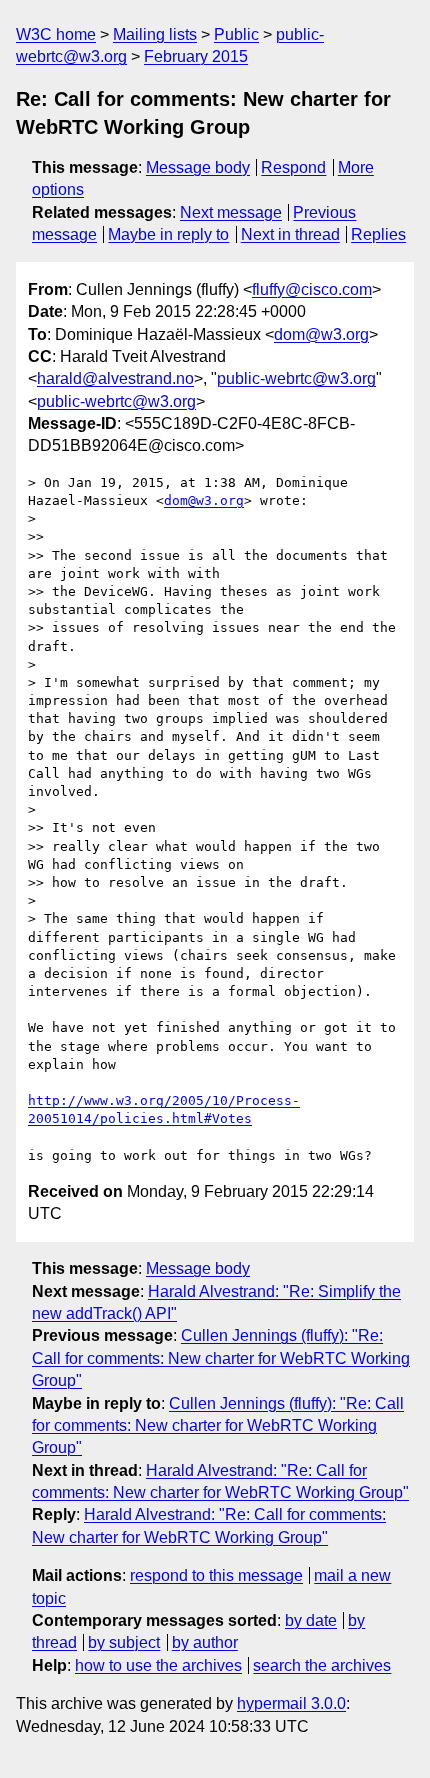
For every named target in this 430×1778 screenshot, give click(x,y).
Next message (231, 212)
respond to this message (216, 1575)
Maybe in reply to (168, 234)
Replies (378, 234)
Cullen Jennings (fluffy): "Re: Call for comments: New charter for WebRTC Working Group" (221, 1358)
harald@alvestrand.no (115, 378)
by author (205, 1642)
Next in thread (290, 234)
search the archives (322, 1665)
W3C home (56, 34)
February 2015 (196, 56)
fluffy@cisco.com (312, 289)
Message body (198, 167)
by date (311, 1620)
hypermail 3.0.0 (291, 1703)
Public (236, 34)
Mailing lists (155, 34)
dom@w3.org (321, 334)
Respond (293, 167)
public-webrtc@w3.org (296, 378)
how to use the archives (158, 1665)
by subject (124, 1642)
